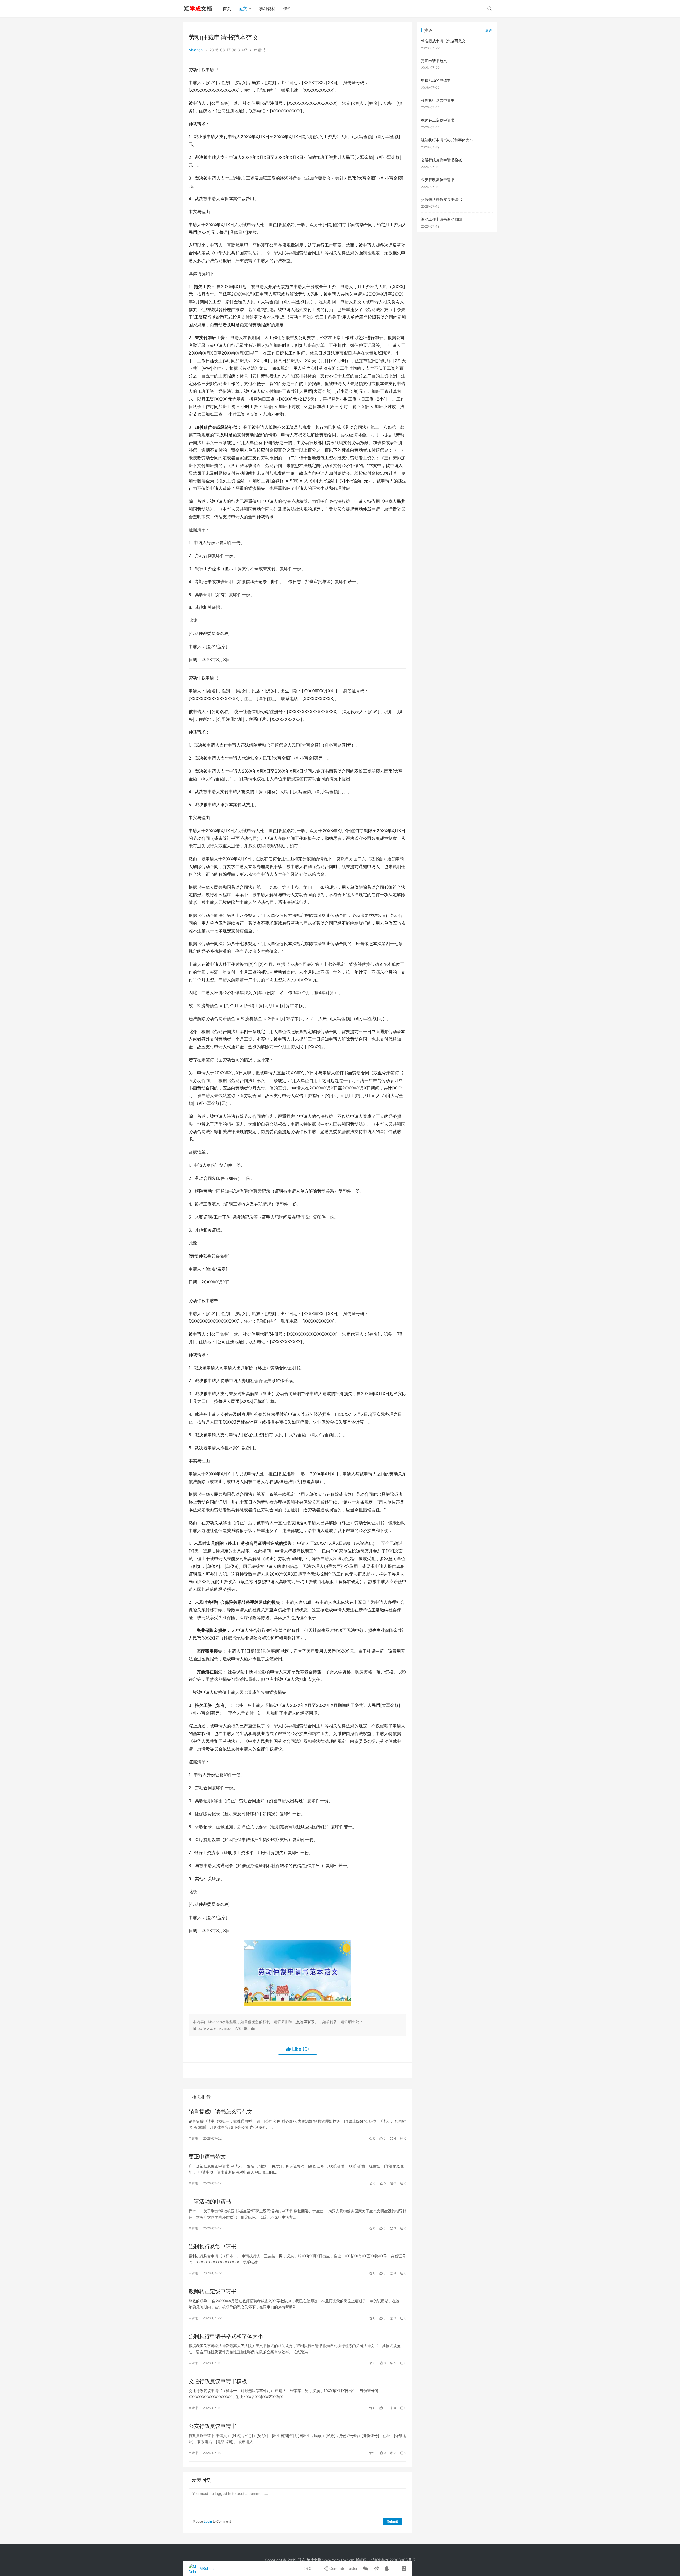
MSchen (196, 50)
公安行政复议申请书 (212, 2426)
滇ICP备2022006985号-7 (393, 2560)
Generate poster (343, 2568)
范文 (243, 9)
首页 (227, 9)
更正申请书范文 (207, 2157)
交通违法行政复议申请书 (441, 199)
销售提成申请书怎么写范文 (220, 2112)
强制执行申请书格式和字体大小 (226, 2336)
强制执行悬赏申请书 (212, 2246)
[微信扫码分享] (365, 2569)
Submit (392, 2521)
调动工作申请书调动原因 (441, 219)
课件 (287, 9)
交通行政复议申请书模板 (218, 2381)
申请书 (260, 50)
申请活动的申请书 (210, 2202)
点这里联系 (305, 2022)
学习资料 (267, 9)
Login (208, 2521)
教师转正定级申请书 (212, 2291)
